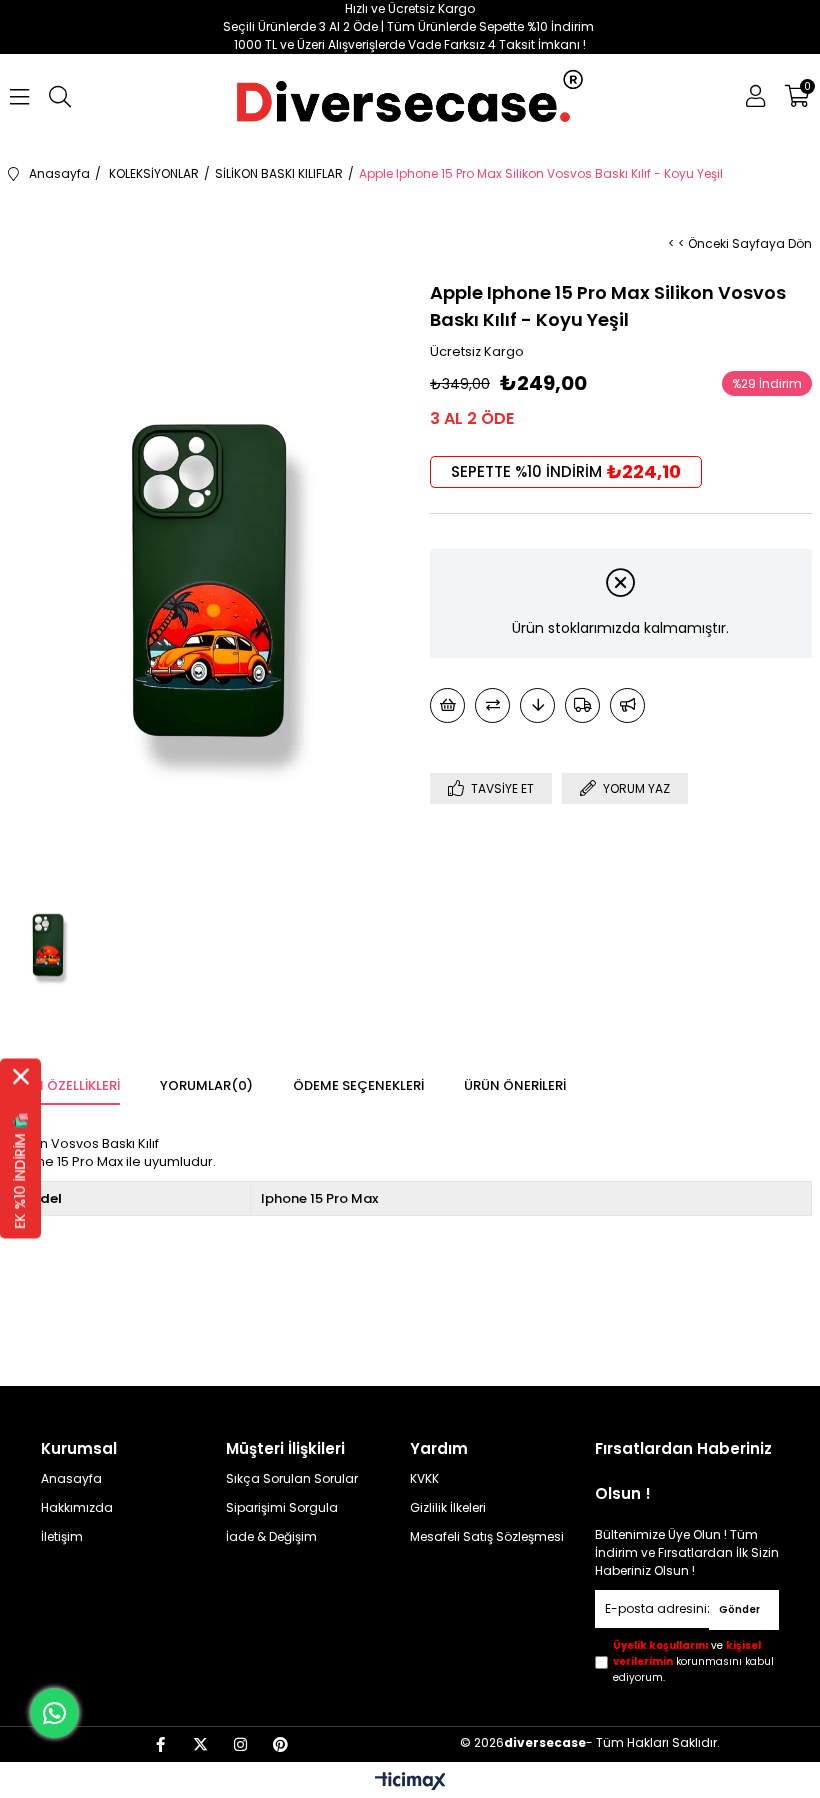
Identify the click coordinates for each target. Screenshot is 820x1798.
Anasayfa (71, 1479)
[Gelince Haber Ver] (627, 705)
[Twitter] (200, 1744)
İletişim (62, 1537)
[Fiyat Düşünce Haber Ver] (537, 705)
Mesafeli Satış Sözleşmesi (487, 1537)
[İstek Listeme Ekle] (447, 705)
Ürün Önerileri (515, 1085)
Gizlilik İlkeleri (448, 1508)
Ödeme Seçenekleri (358, 1085)
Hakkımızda (77, 1508)
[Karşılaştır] (492, 705)
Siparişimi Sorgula (282, 1508)
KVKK (424, 1479)
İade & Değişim (271, 1537)
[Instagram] (240, 1744)
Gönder (739, 1609)
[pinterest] (280, 1744)
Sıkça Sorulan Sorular (292, 1479)
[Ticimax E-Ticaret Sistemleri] (410, 1782)
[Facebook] (160, 1744)
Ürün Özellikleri (64, 1085)
